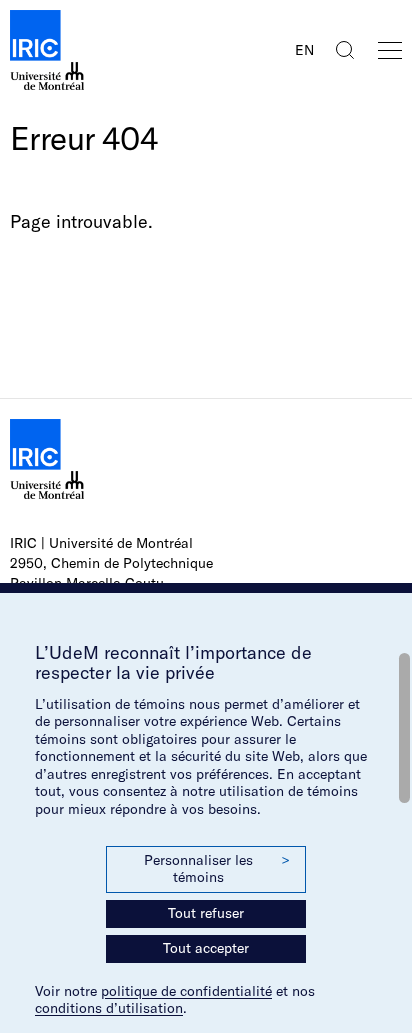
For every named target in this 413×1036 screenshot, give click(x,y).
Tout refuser (206, 913)
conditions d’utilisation (109, 1008)
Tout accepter (206, 948)
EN (304, 50)
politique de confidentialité (186, 991)
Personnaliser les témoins (217, 869)
